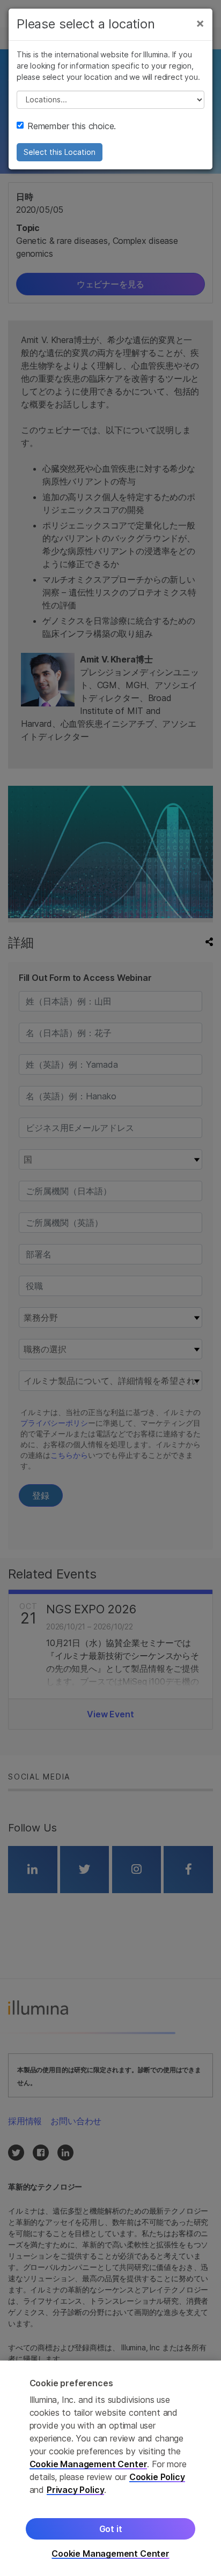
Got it (111, 2529)
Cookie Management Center (89, 2464)
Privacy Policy (76, 2490)
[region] (110, 2468)
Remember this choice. (72, 126)
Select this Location (60, 152)
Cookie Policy (157, 2477)
